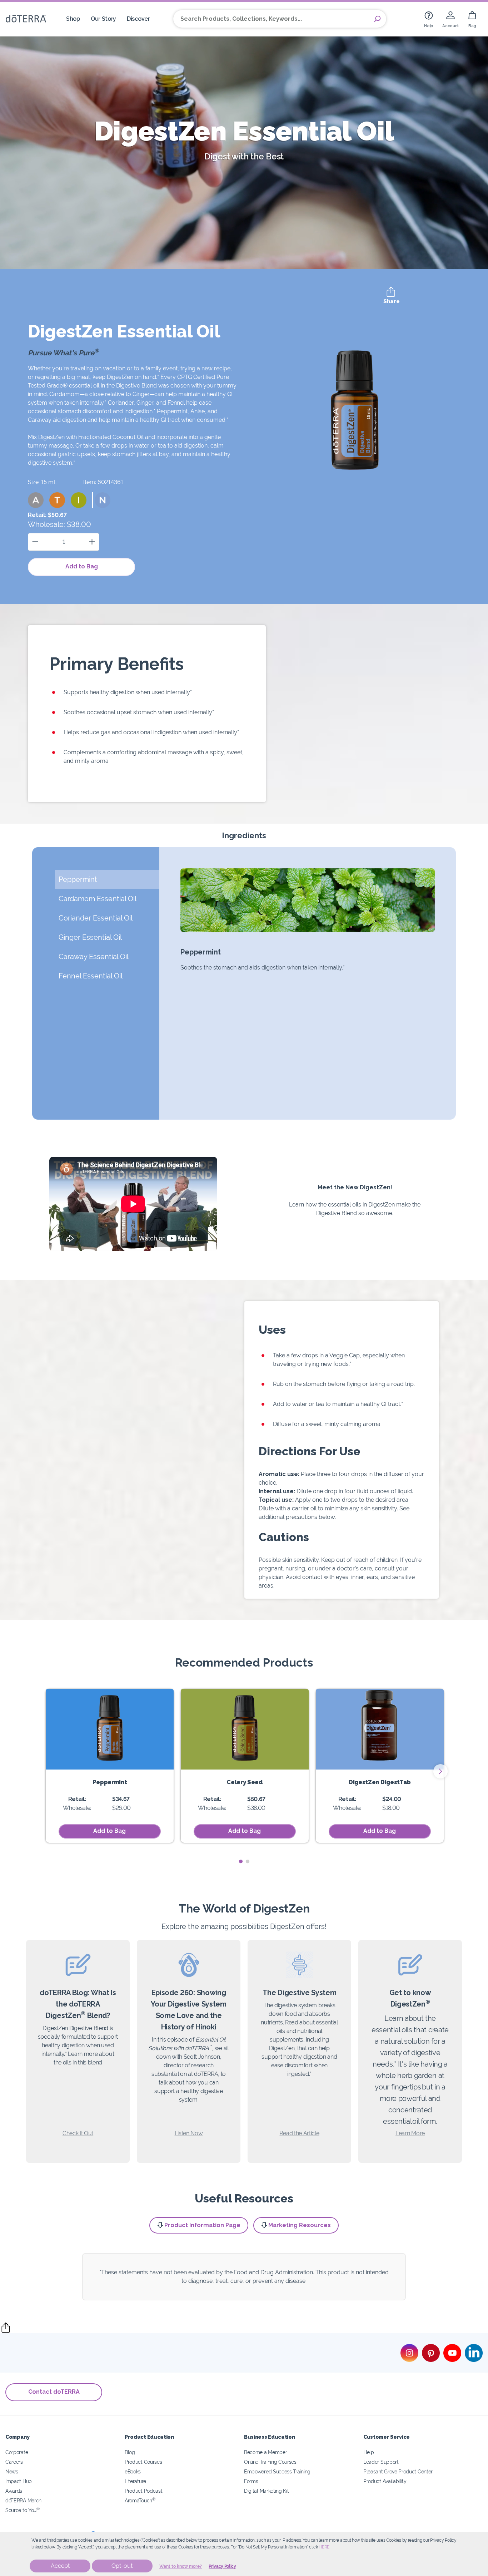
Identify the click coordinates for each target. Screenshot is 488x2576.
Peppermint (110, 1782)
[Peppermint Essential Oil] (110, 1729)
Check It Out (78, 2133)
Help (369, 2452)
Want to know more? (181, 2566)
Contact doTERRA (54, 2392)
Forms (251, 2481)
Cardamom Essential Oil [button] (98, 899)
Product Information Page (202, 2225)
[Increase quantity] (92, 542)
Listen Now (189, 2133)
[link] (429, 19)
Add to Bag (82, 566)
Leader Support (381, 2462)
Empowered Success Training (277, 2471)
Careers (14, 2462)
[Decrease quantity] (35, 542)
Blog (130, 2452)
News (12, 2471)
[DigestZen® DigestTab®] (380, 1729)
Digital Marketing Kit (267, 2491)
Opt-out (122, 2566)
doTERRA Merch (23, 2500)
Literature (135, 2481)
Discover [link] (138, 19)
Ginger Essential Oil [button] (91, 937)
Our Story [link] (103, 19)
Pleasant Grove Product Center (398, 2471)
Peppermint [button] (78, 879)
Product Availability (385, 2481)
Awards (14, 2491)
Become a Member (265, 2452)
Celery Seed (245, 1782)
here (324, 2547)
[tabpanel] (110, 1766)
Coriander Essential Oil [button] (96, 918)
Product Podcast (143, 2491)
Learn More (410, 2133)
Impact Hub (19, 2481)
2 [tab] (247, 1862)
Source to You (23, 2510)
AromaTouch (140, 2500)
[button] (36, 500)
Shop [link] (73, 19)
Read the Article (299, 2133)
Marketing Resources (300, 2225)
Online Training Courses (270, 2462)
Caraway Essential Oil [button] (94, 957)
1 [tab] (241, 1862)
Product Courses (143, 2462)
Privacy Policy (222, 2566)
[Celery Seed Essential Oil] (245, 1729)
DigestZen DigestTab (380, 1782)
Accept (60, 2566)
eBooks (133, 2471)
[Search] (377, 19)
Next (440, 1771)
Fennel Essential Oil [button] (91, 976)
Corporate (17, 2452)
